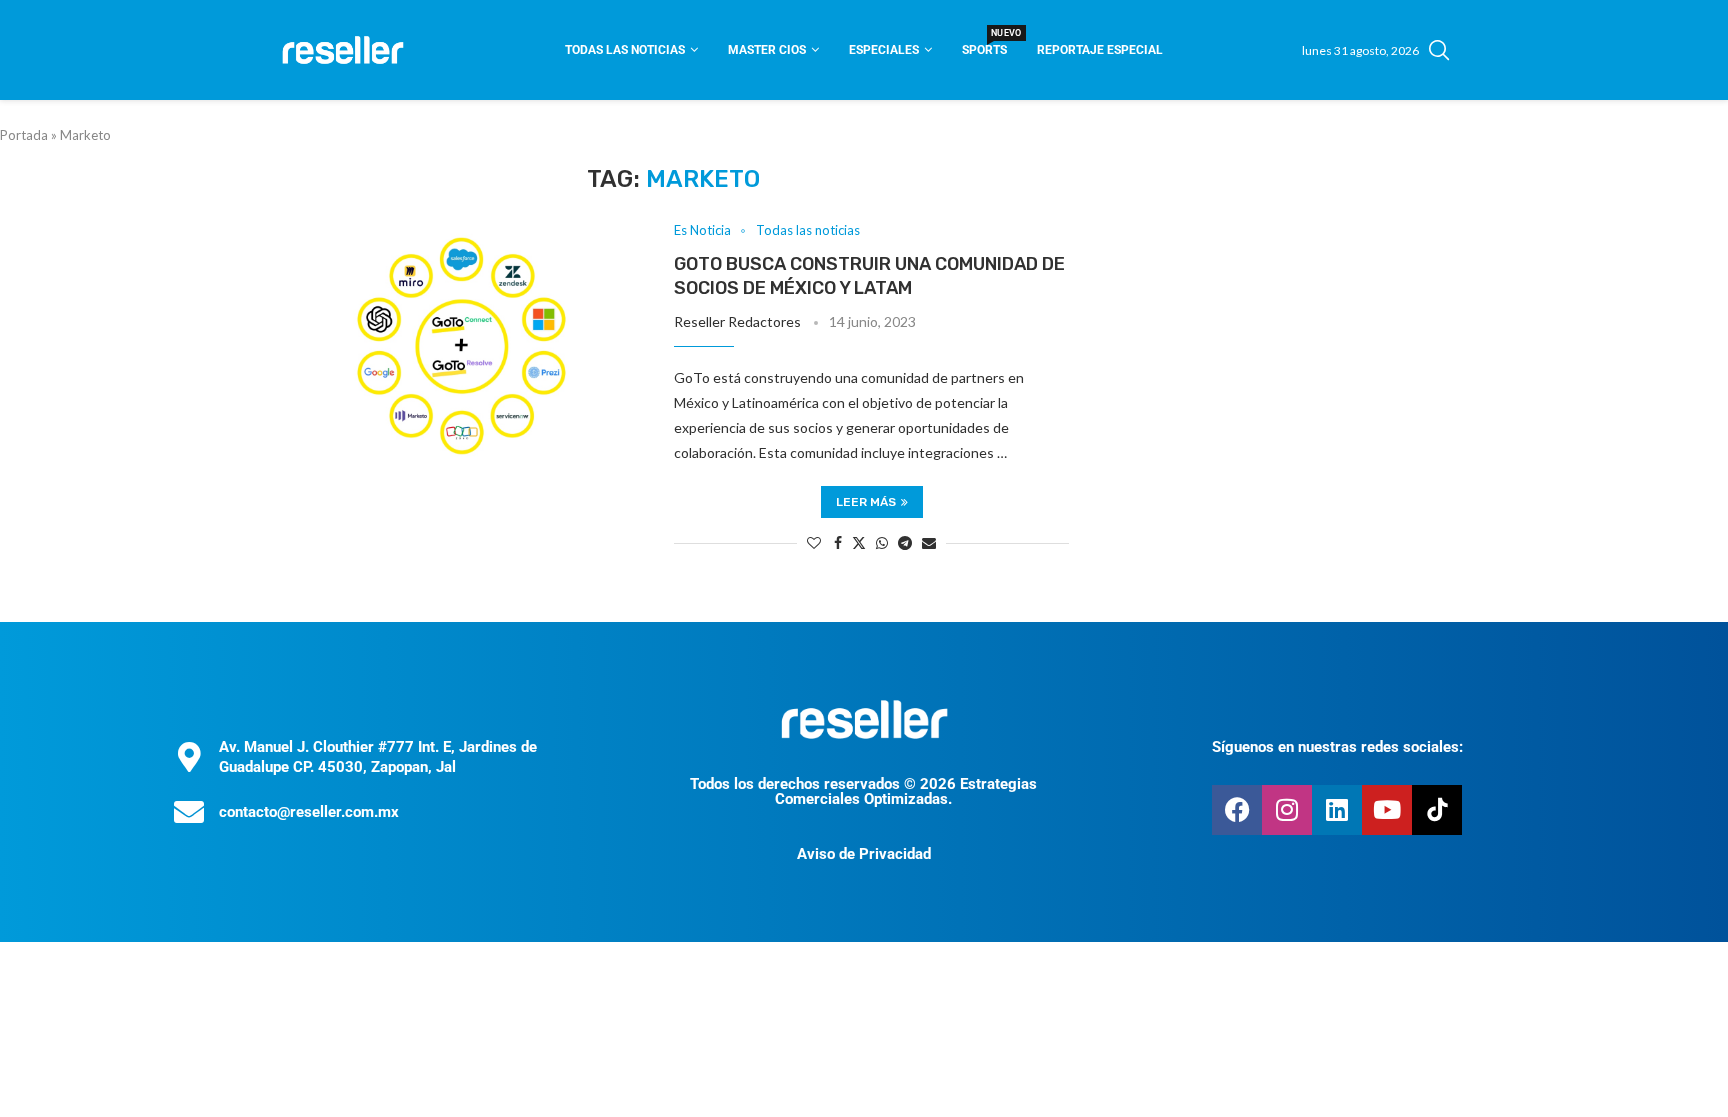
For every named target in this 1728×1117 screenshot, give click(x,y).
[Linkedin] (1337, 810)
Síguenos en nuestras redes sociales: (1337, 747)
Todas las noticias (625, 50)
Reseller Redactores (737, 321)
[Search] (1439, 50)
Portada (24, 135)
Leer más (866, 502)
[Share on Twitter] (859, 542)
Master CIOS (767, 50)
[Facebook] (1237, 810)
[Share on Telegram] (905, 542)
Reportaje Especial (1100, 50)
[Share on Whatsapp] (882, 542)
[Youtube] (1387, 810)
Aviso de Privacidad (864, 854)
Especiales (884, 50)
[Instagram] (1287, 810)
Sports (984, 43)
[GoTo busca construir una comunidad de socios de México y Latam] (461, 345)
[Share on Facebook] (838, 542)
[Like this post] (814, 542)
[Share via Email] (929, 542)
